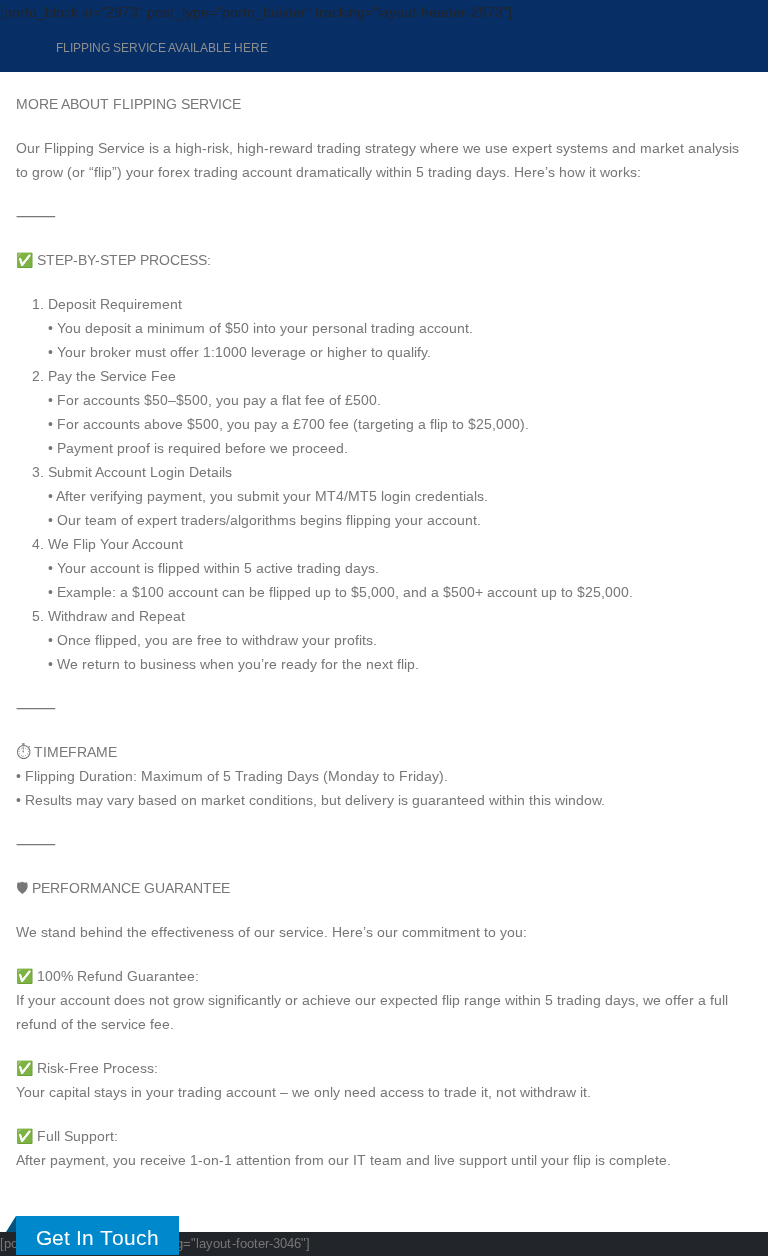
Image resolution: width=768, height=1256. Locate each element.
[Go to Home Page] (22, 48)
